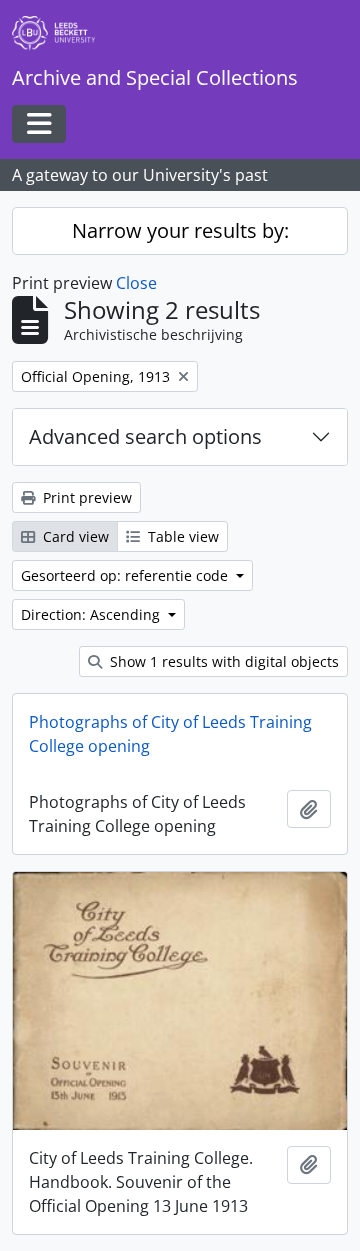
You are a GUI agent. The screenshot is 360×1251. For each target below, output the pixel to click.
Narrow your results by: (180, 230)
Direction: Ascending (92, 614)
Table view (181, 536)
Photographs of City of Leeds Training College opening (170, 734)
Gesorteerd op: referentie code (126, 575)
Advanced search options (145, 436)
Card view (74, 536)
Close (136, 283)
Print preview (85, 497)
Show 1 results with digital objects (222, 661)
